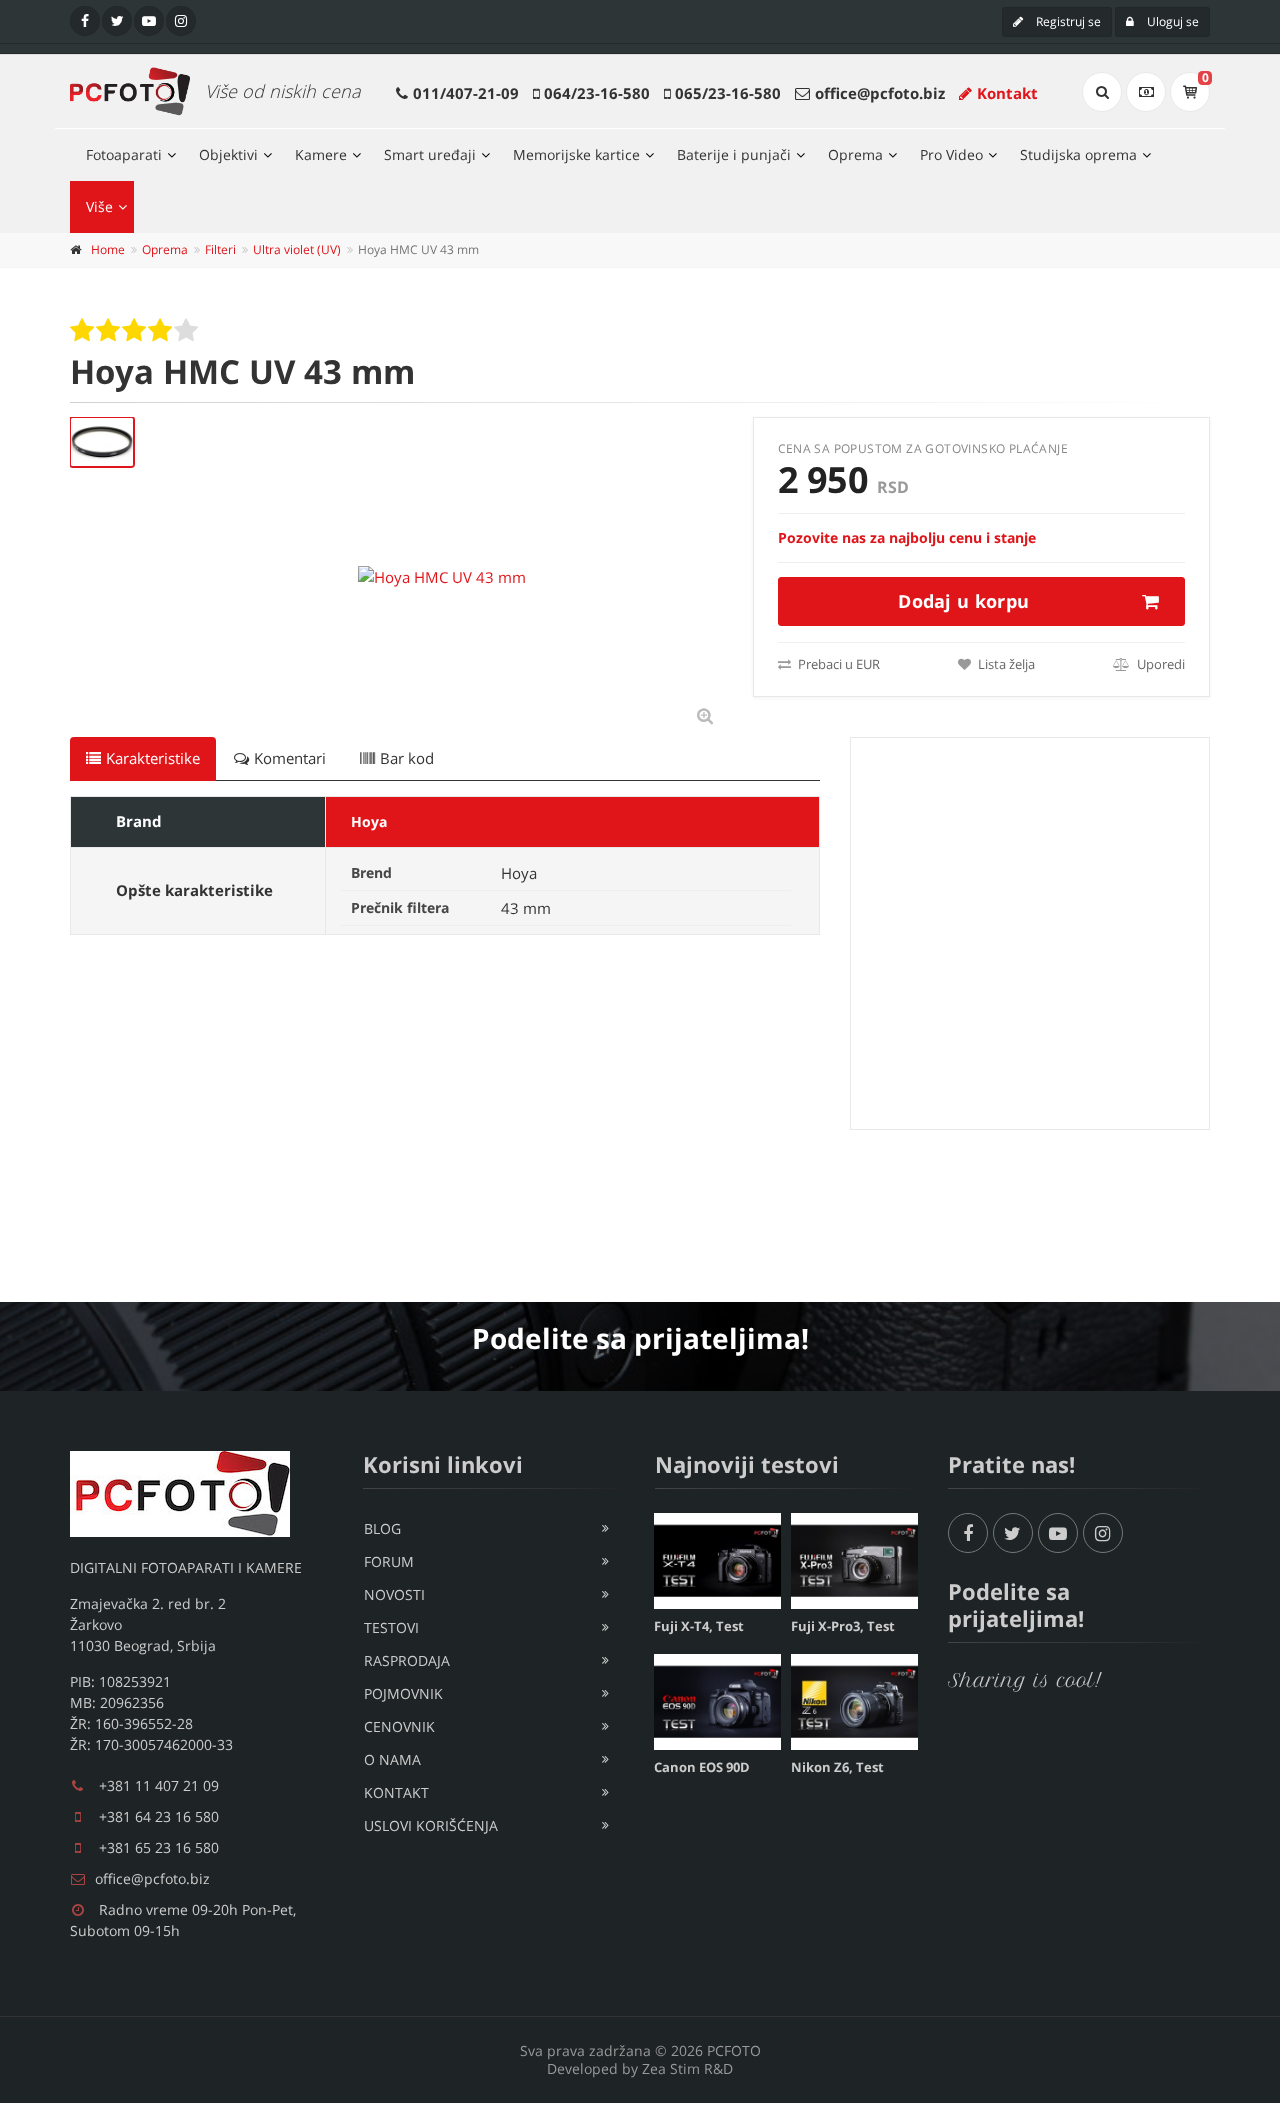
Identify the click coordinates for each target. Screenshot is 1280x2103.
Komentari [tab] (290, 758)
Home (108, 249)
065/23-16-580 (728, 93)
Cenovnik (399, 1726)
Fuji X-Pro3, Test (843, 1626)
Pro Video (951, 154)
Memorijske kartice (576, 154)
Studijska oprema (1078, 154)
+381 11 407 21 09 (159, 1785)
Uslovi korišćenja (431, 1825)
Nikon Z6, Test (837, 1767)
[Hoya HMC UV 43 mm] (102, 442)
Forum (389, 1561)
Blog (382, 1528)
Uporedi (1159, 664)
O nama (392, 1759)
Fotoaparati (124, 154)
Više (99, 206)
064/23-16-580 (597, 93)
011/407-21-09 (466, 93)
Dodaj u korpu (963, 601)
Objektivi (228, 154)
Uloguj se (1171, 21)
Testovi (391, 1627)
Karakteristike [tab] (153, 758)
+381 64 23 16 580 (159, 1816)
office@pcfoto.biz (880, 93)
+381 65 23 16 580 (159, 1847)
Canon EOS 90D (702, 1767)
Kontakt (1007, 93)
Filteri (220, 249)
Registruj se (1067, 21)
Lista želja (1005, 664)
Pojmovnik (403, 1693)
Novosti (394, 1594)
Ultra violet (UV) (297, 249)
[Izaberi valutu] (1146, 92)
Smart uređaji (430, 154)
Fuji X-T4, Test (699, 1626)
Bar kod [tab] (407, 758)
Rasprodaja (407, 1660)
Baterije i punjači (734, 154)
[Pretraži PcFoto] (1102, 92)
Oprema (855, 154)
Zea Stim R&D (687, 2068)
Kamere (321, 154)
